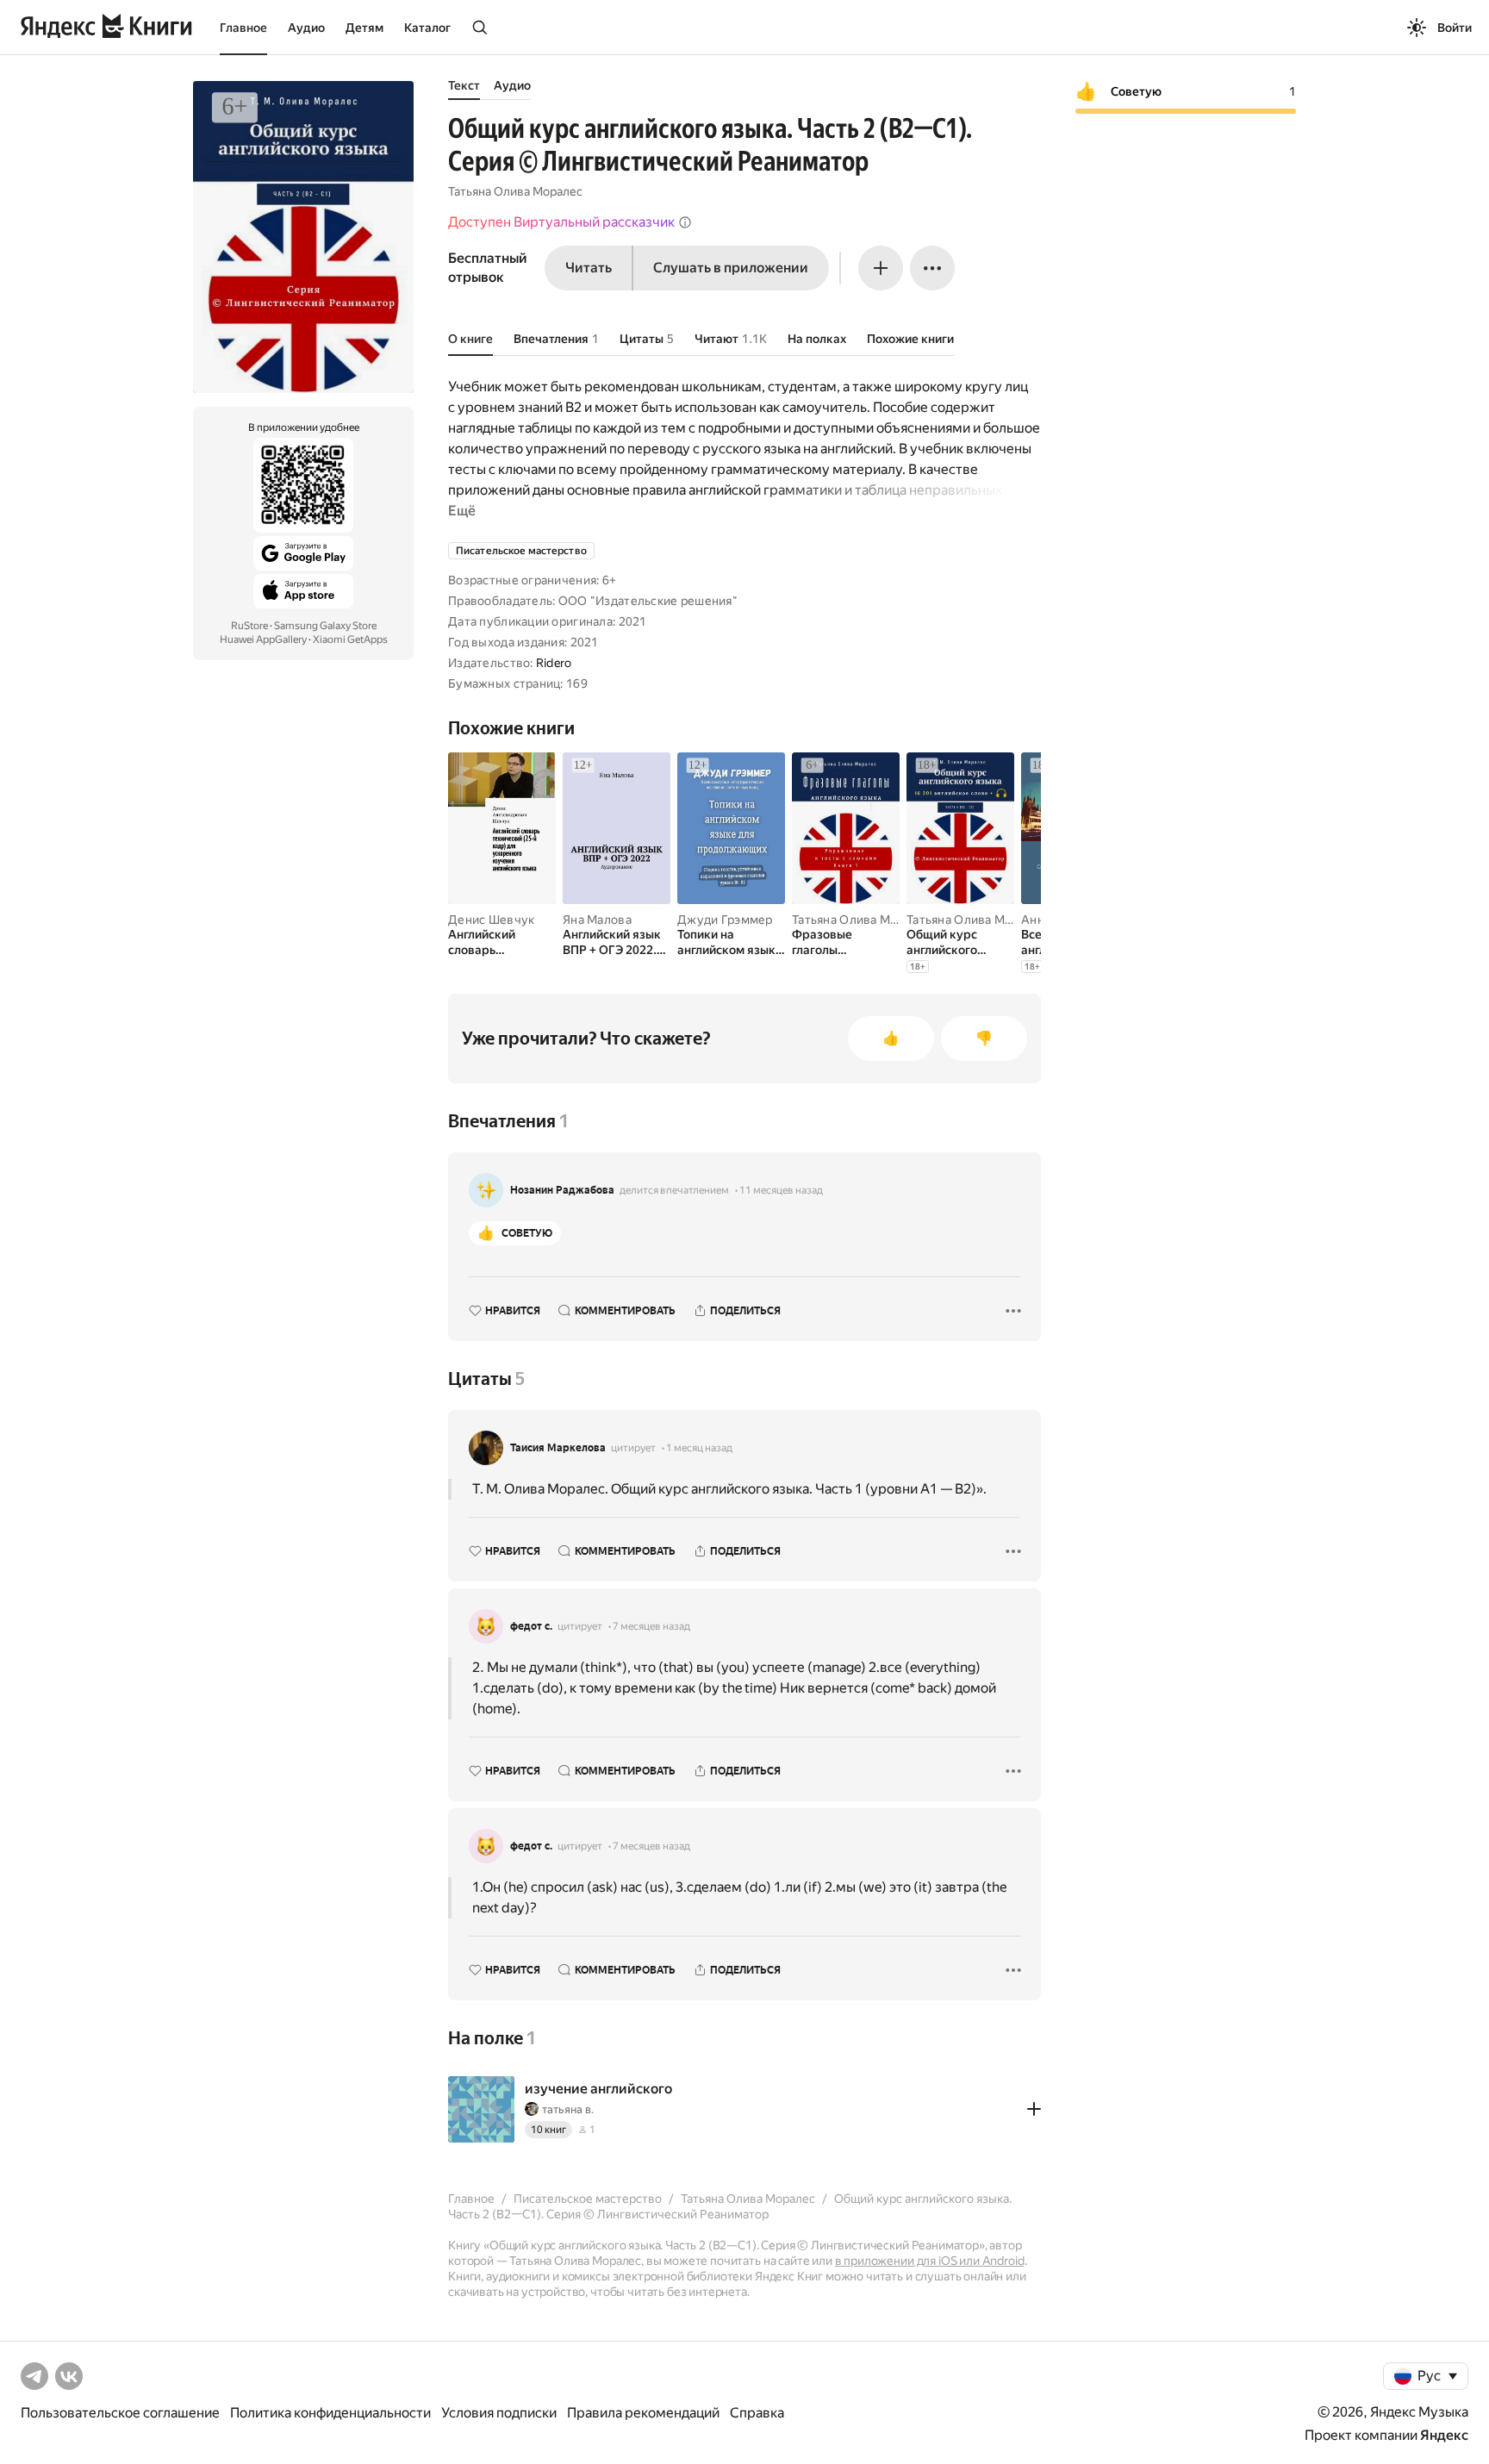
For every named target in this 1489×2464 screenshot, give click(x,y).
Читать (589, 268)
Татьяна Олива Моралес (515, 191)
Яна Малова (597, 920)
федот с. (531, 1626)
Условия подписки (499, 2413)
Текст (464, 85)
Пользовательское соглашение (120, 2413)
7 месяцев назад (651, 1626)
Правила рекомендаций (643, 2413)
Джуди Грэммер (725, 920)
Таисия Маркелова (558, 1448)
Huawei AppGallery (263, 639)
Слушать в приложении (731, 268)
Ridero (554, 663)
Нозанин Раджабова (562, 1190)
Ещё (462, 511)
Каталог (427, 28)
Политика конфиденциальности (330, 2413)
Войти (1455, 28)
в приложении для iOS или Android (930, 2261)
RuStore (249, 626)
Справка (757, 2413)
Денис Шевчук (491, 920)
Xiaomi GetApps (350, 639)
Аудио (306, 28)
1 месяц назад (699, 1448)
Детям (364, 28)
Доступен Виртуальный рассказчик (561, 222)
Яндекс (1444, 2435)
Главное (243, 28)
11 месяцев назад (781, 1190)
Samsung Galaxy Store (325, 626)
